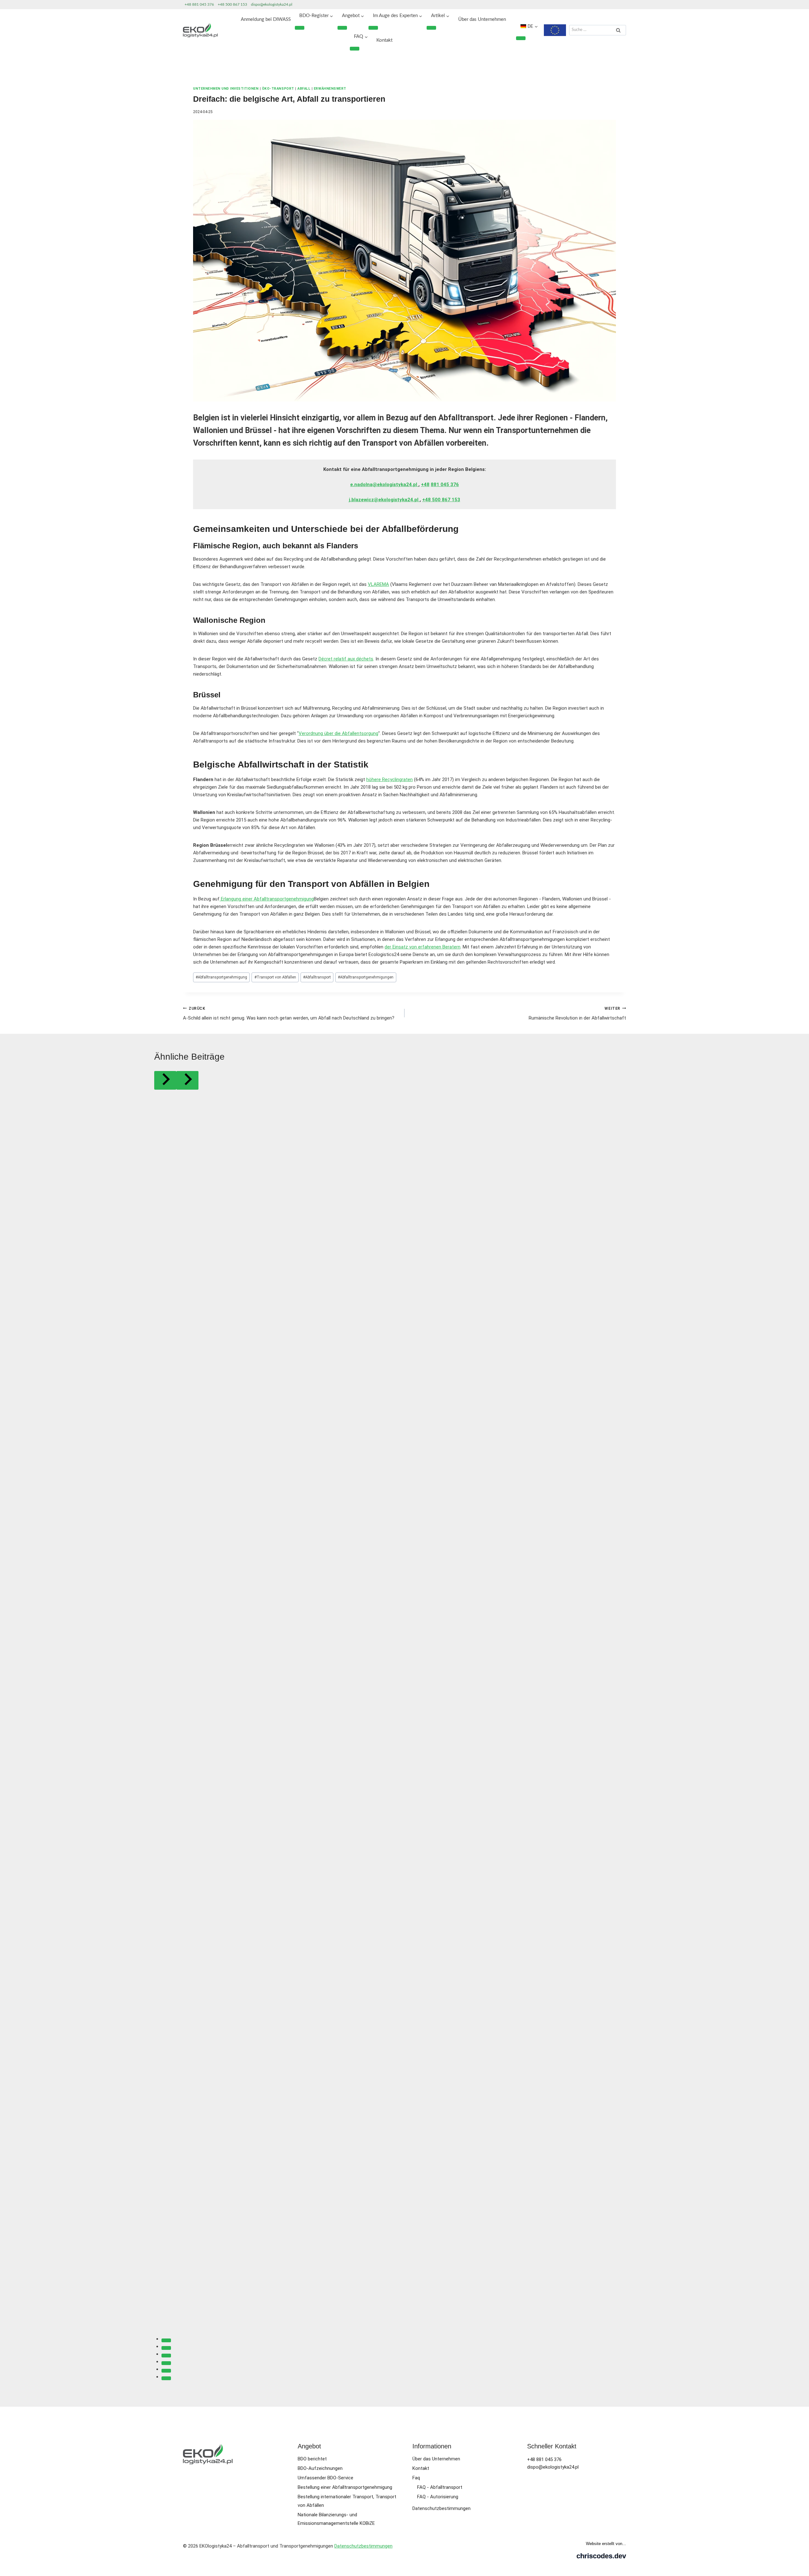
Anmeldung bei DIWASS (266, 19)
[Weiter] (187, 1080)
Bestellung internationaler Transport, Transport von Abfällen (347, 2501)
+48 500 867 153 (232, 4)
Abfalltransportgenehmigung (221, 977)
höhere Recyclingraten (389, 779)
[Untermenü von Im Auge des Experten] (373, 28)
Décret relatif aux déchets (346, 659)
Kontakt (384, 40)
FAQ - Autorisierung (438, 2497)
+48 (425, 485)
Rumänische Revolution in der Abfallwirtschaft (577, 1014)
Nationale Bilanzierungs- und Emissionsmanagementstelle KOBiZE (336, 2519)
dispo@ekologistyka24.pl (272, 4)
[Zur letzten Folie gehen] (165, 1080)
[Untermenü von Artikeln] (431, 28)
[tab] (166, 2340)
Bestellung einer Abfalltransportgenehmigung (345, 2487)
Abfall (304, 89)
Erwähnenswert (330, 89)
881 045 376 (445, 485)
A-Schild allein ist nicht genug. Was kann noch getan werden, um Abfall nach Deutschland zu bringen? (289, 1014)
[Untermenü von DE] (521, 38)
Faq (416, 2478)
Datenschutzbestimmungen (441, 2508)
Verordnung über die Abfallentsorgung (338, 733)
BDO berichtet (312, 2459)
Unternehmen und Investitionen (226, 89)
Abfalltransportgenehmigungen (366, 977)
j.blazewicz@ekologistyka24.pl (384, 500)
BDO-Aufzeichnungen (320, 2468)
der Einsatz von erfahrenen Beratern (423, 947)
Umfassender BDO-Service (325, 2478)
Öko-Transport (278, 89)
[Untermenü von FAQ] (355, 49)
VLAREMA (378, 584)
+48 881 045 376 (199, 4)
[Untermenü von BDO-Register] (300, 28)
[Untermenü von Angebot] (342, 28)
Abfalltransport (317, 977)
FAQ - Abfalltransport (440, 2487)
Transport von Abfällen (275, 977)
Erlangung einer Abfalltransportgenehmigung (267, 899)
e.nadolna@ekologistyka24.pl (384, 485)
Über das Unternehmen (482, 19)
